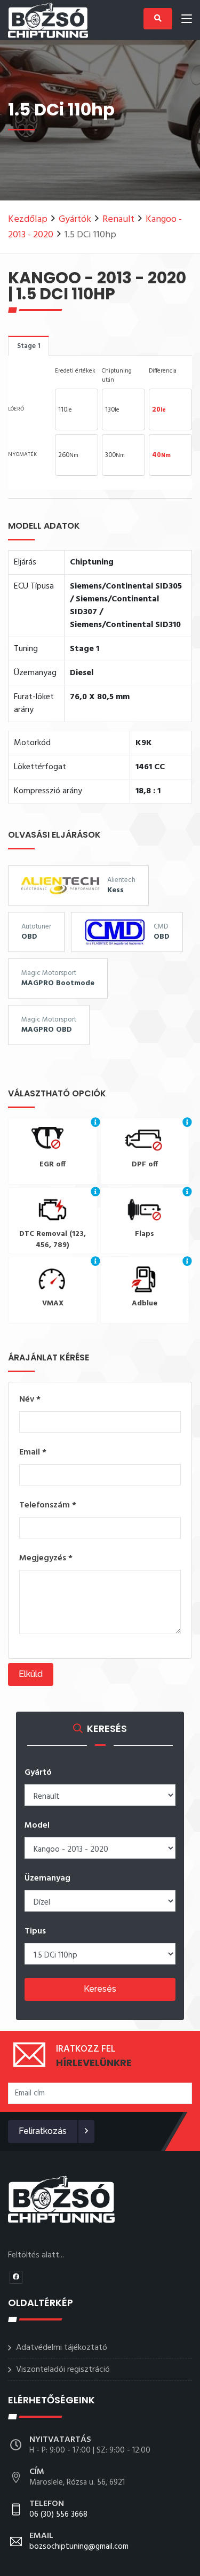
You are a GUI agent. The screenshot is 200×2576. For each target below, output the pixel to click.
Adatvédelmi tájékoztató (62, 2348)
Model (37, 1825)
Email (33, 1452)
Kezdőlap (28, 219)
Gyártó (38, 1773)
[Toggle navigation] (187, 21)
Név (30, 1399)
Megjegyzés (46, 1558)
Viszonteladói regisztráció (63, 2370)
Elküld (31, 1674)
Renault (118, 219)
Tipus (35, 1931)
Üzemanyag (47, 1878)
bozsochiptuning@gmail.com (79, 2542)
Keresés (100, 1989)
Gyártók (75, 219)
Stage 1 (29, 346)
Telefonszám (48, 1505)
